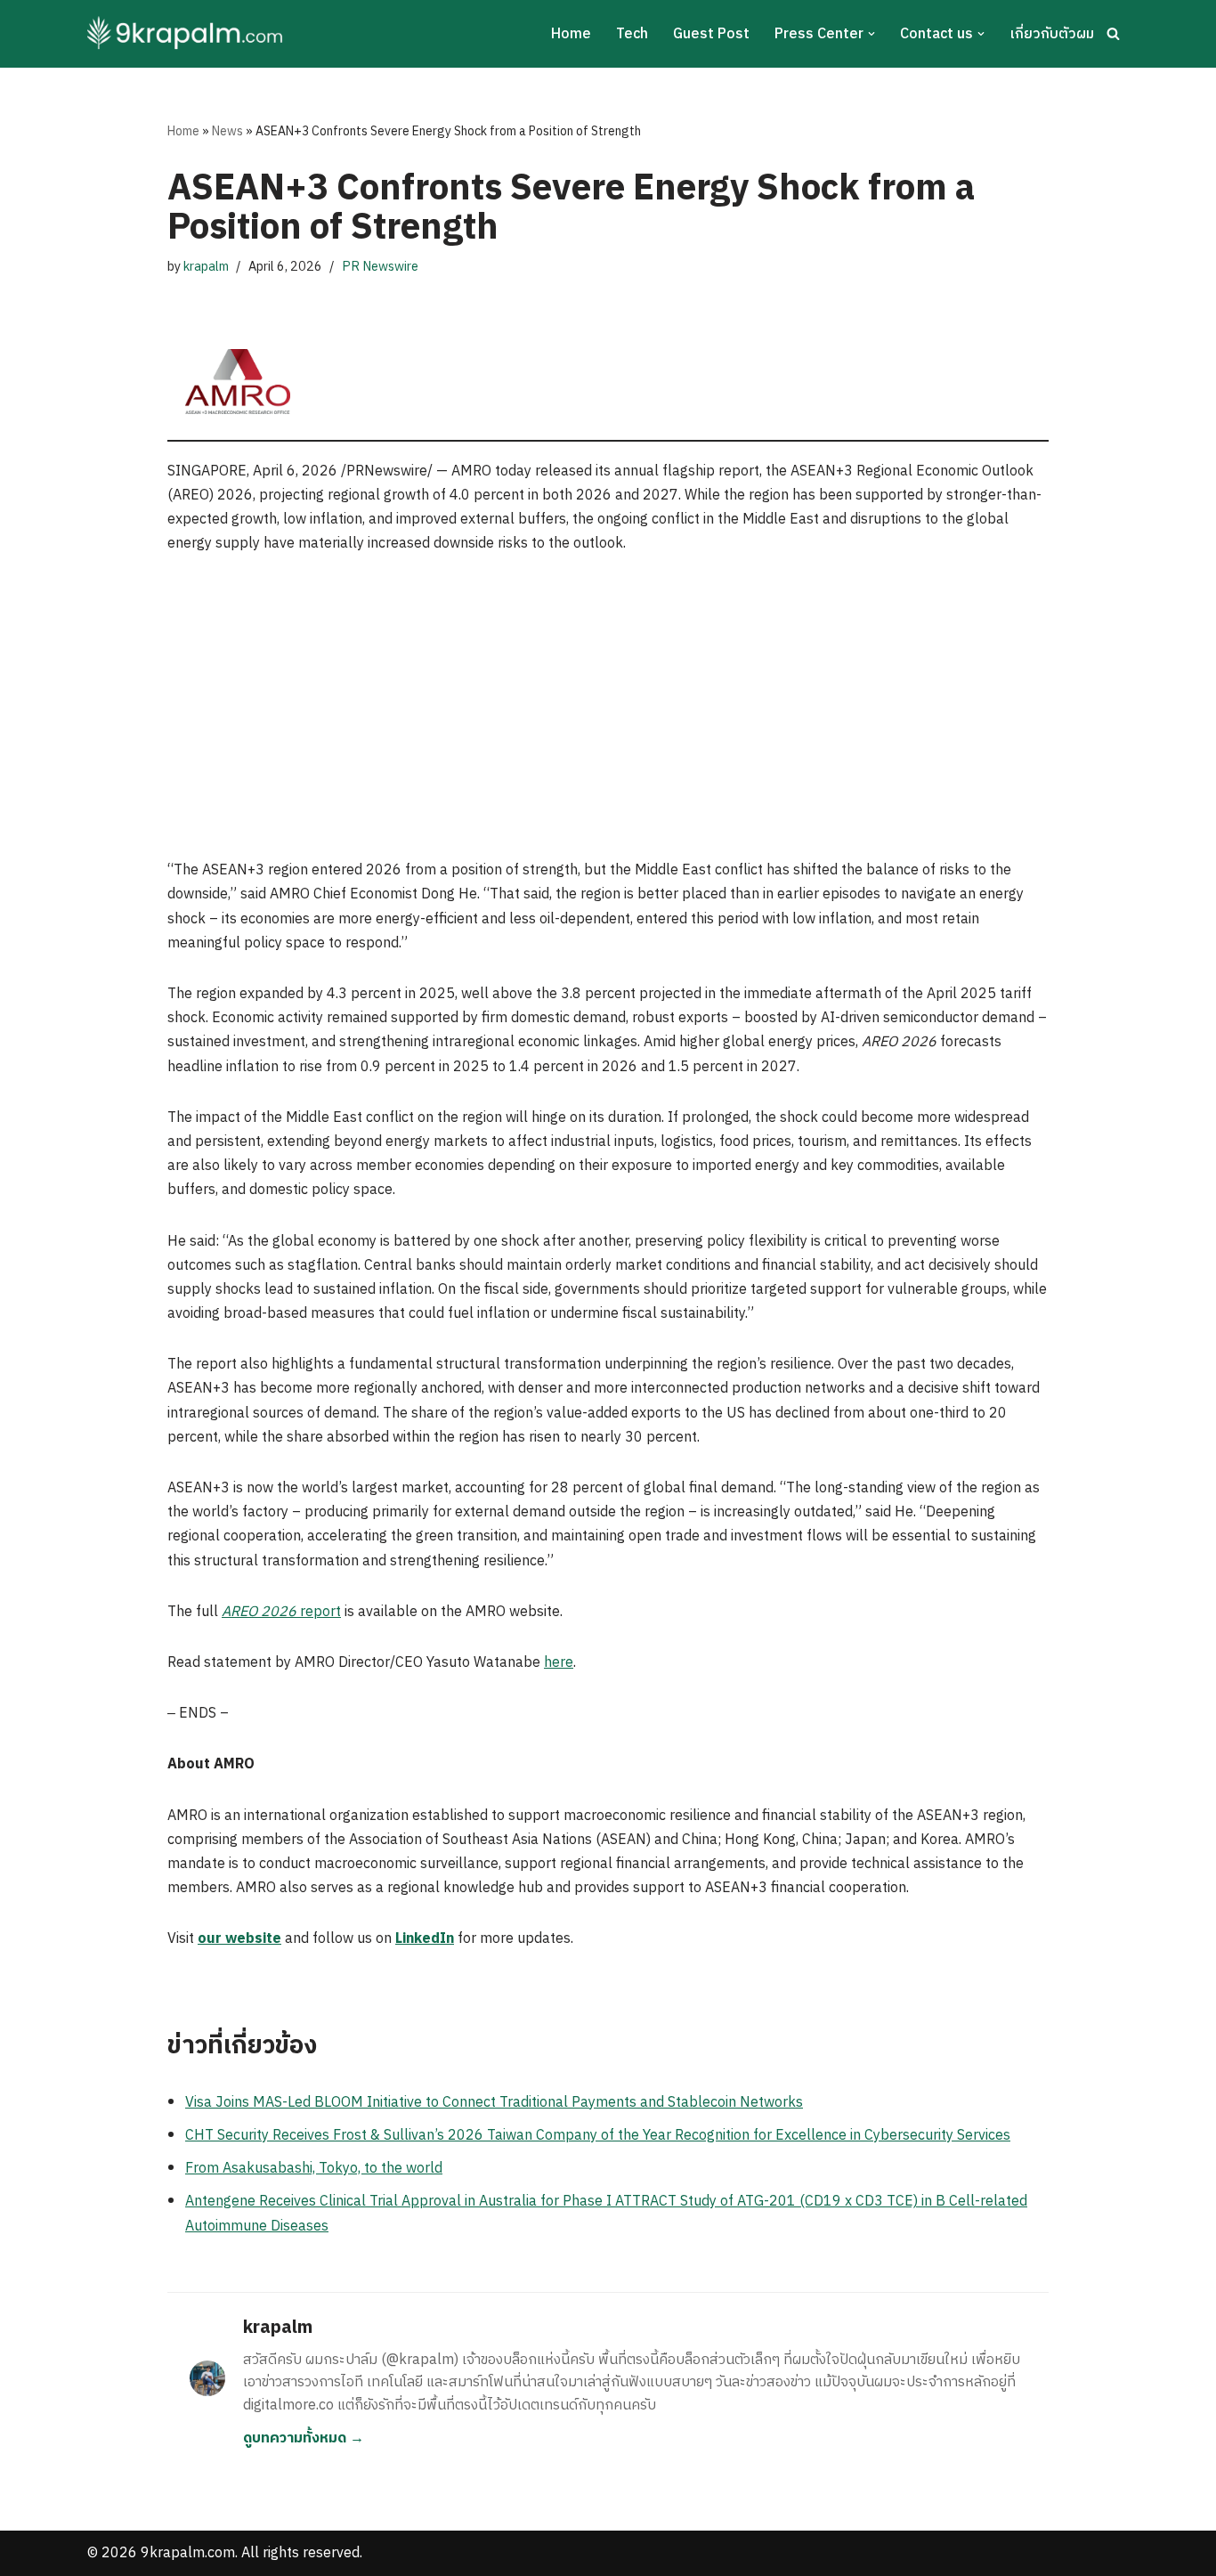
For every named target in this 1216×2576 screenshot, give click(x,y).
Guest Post (711, 34)
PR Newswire (380, 267)
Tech (632, 34)
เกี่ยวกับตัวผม (1052, 34)
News (227, 131)
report (281, 1612)
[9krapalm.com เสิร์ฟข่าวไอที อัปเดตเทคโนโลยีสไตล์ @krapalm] (187, 34)
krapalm (206, 267)
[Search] (1113, 33)
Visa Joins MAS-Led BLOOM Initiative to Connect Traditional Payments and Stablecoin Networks (494, 2103)
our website (239, 1939)
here (559, 1663)
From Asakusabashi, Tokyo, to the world (314, 2169)
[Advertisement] (608, 707)
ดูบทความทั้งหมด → (304, 2438)
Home (571, 34)
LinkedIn (425, 1939)
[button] (871, 34)
